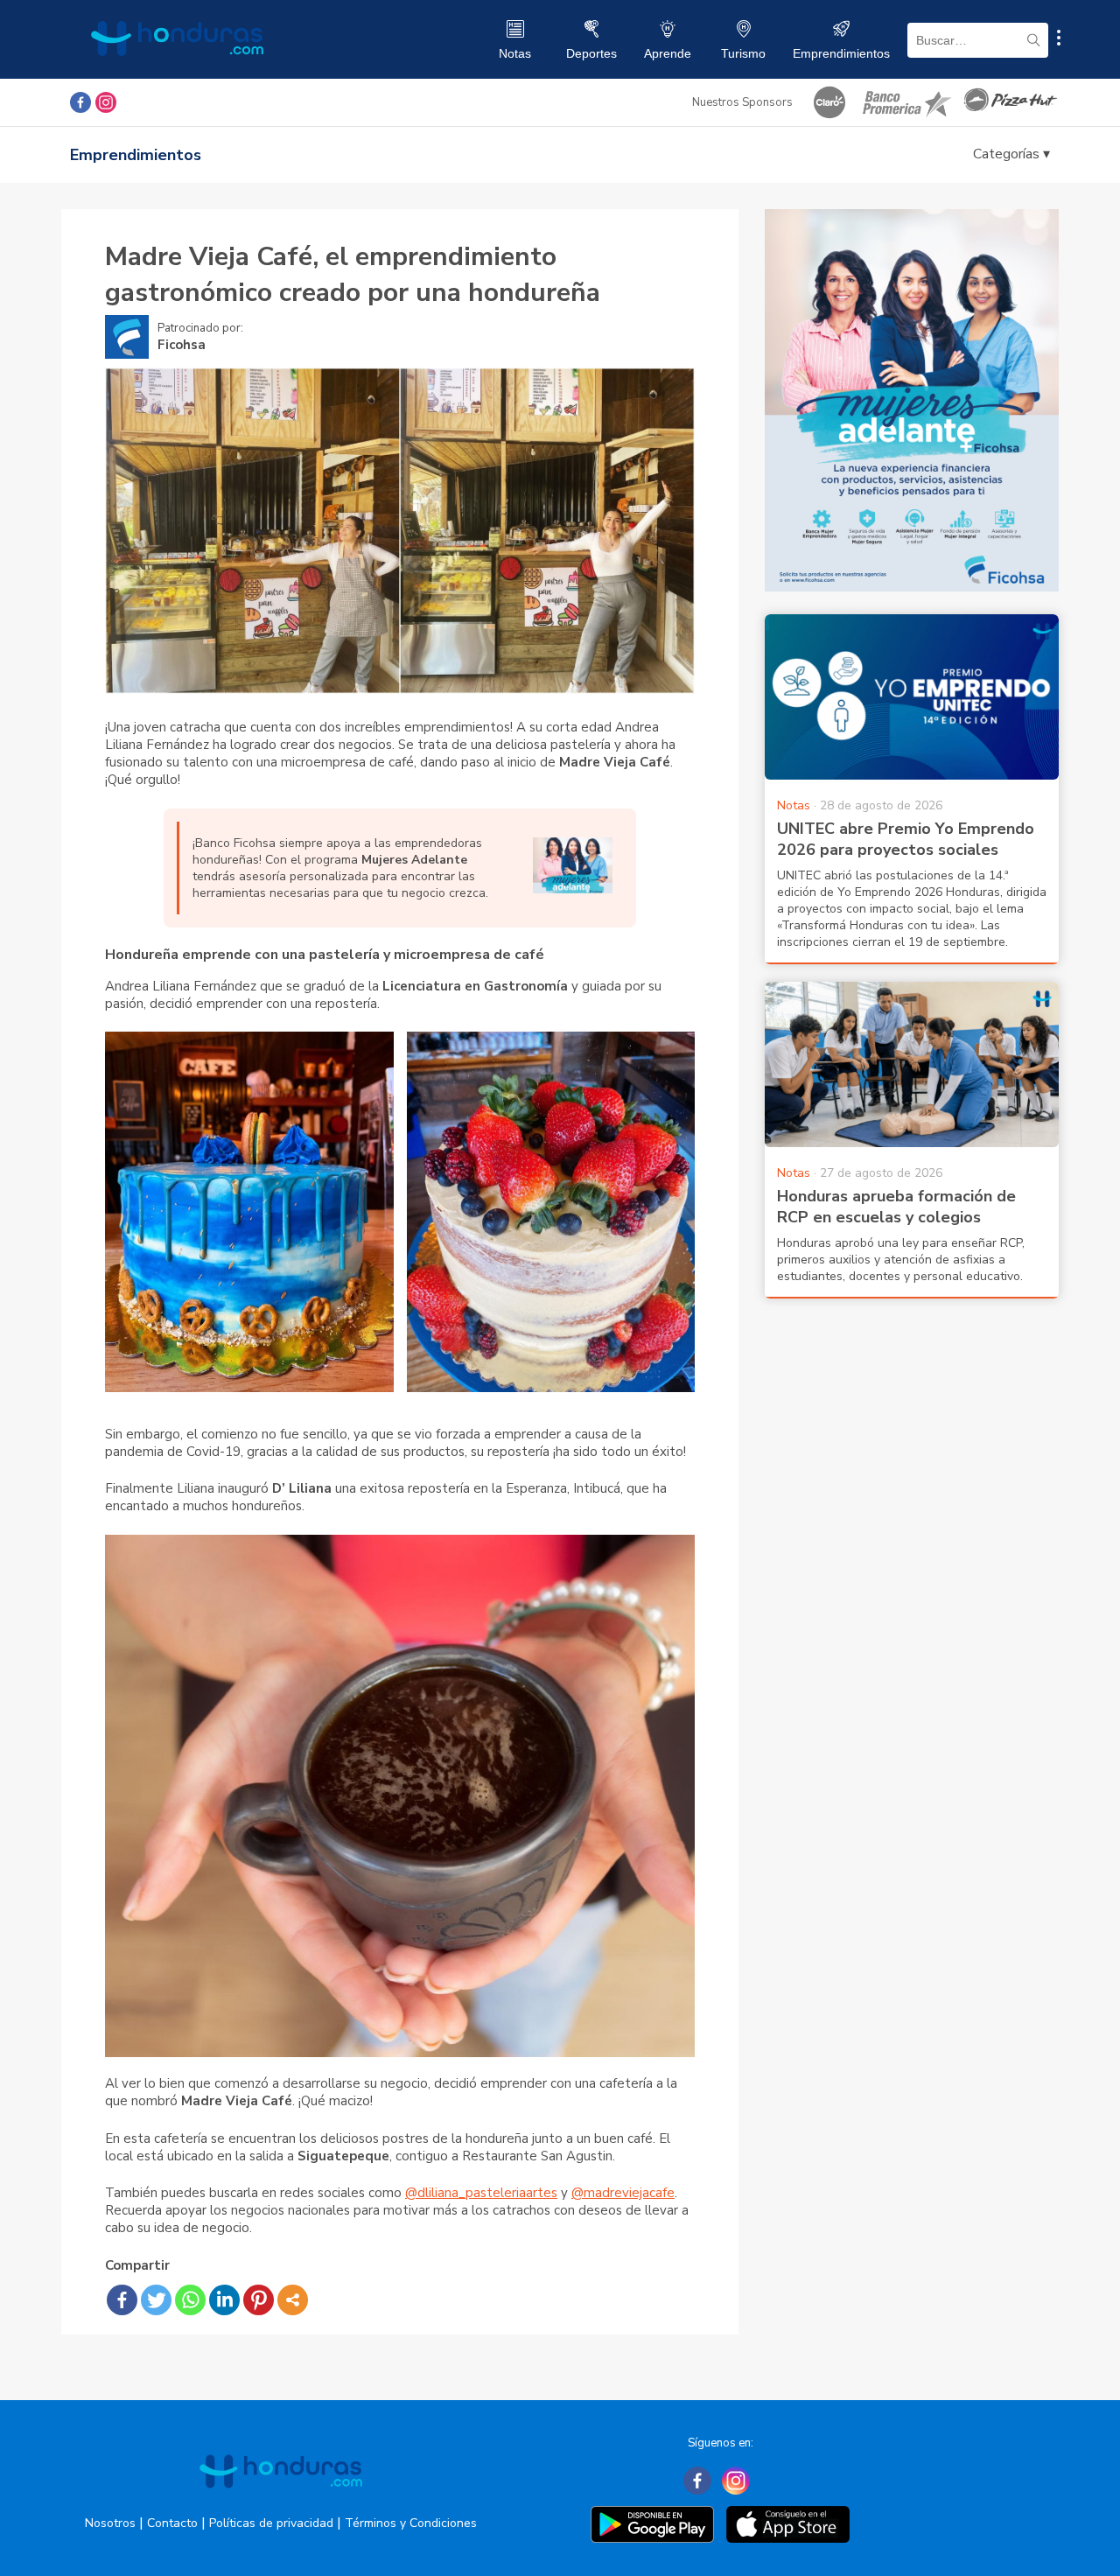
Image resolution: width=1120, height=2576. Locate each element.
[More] (293, 2300)
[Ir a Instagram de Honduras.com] (106, 102)
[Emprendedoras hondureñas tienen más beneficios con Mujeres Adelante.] (573, 889)
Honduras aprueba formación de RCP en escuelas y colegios (896, 1207)
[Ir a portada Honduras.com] (281, 2503)
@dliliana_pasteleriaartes (481, 2193)
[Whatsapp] (190, 2300)
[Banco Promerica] (906, 102)
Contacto (172, 2523)
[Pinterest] (259, 2300)
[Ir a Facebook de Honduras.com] (80, 102)
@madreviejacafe (623, 2193)
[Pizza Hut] (1011, 102)
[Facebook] (122, 2300)
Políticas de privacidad (271, 2523)
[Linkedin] (224, 2300)
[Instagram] (736, 2481)
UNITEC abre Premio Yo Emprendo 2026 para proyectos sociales (906, 839)
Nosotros (110, 2523)
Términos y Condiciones (411, 2523)
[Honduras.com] (177, 72)
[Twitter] (156, 2300)
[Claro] (829, 102)
